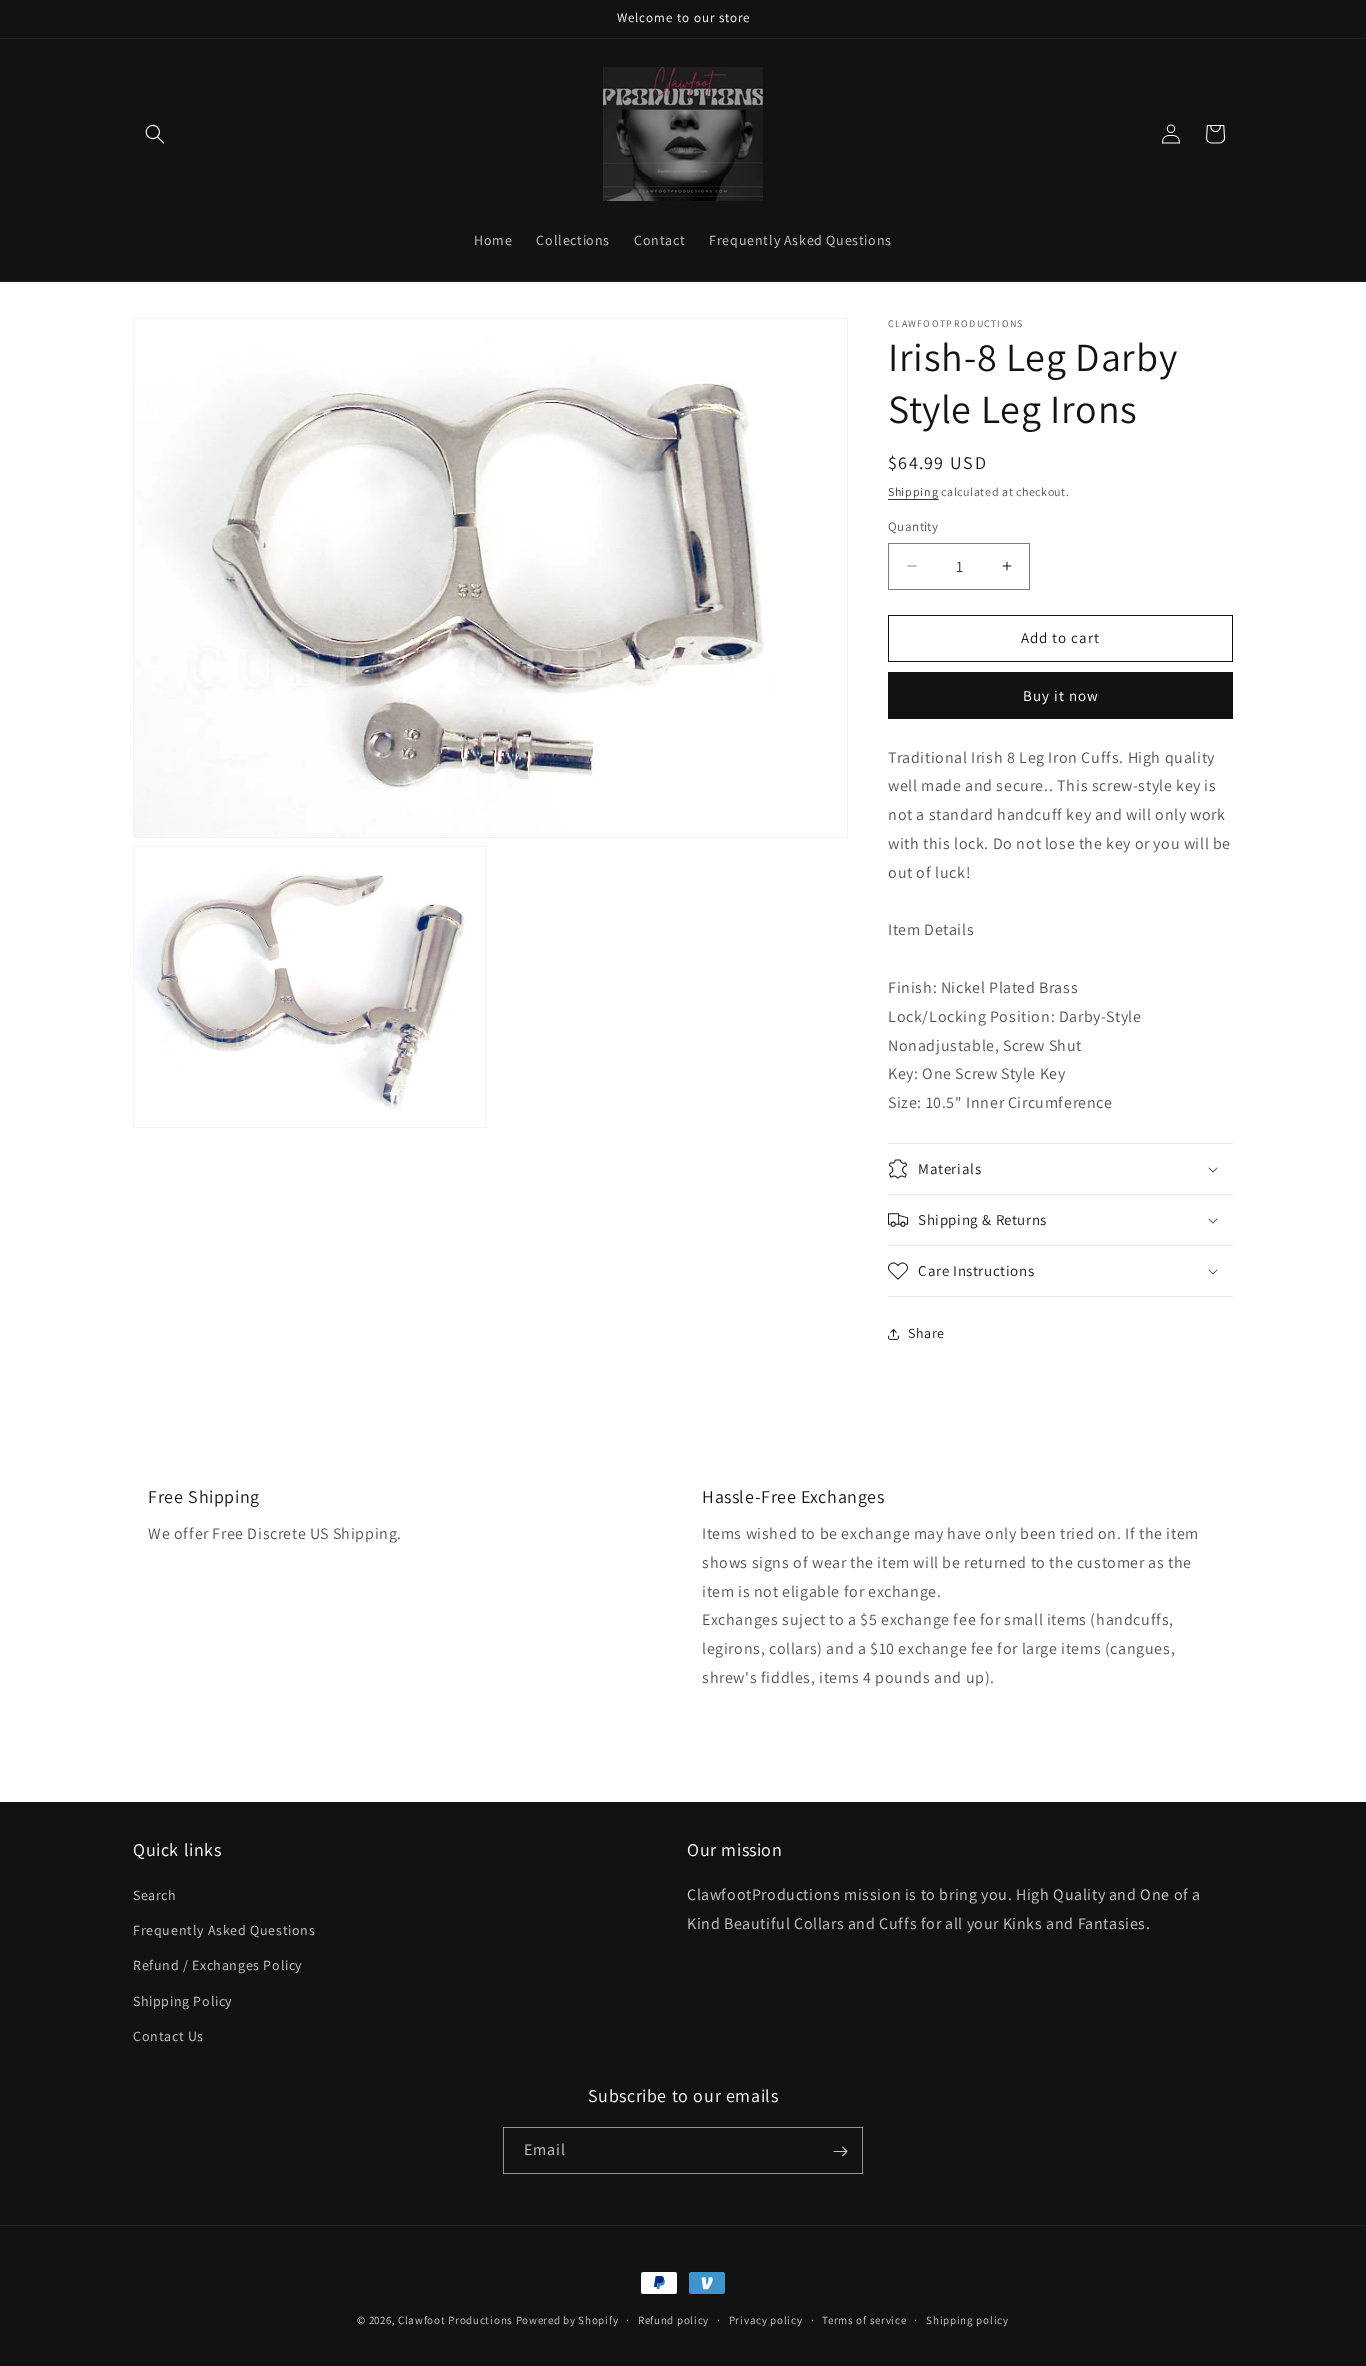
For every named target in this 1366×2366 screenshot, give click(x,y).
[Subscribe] (840, 2151)
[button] (155, 134)
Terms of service (864, 2319)
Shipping (913, 491)
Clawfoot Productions (455, 2320)
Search (155, 1895)
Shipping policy (967, 2319)
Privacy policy (766, 2319)
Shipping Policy (182, 2001)
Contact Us (168, 2036)
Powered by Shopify (567, 2320)
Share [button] (926, 1333)
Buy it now (1061, 695)
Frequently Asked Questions (224, 1930)
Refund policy (673, 2319)
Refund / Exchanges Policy (217, 1966)
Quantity (913, 526)
